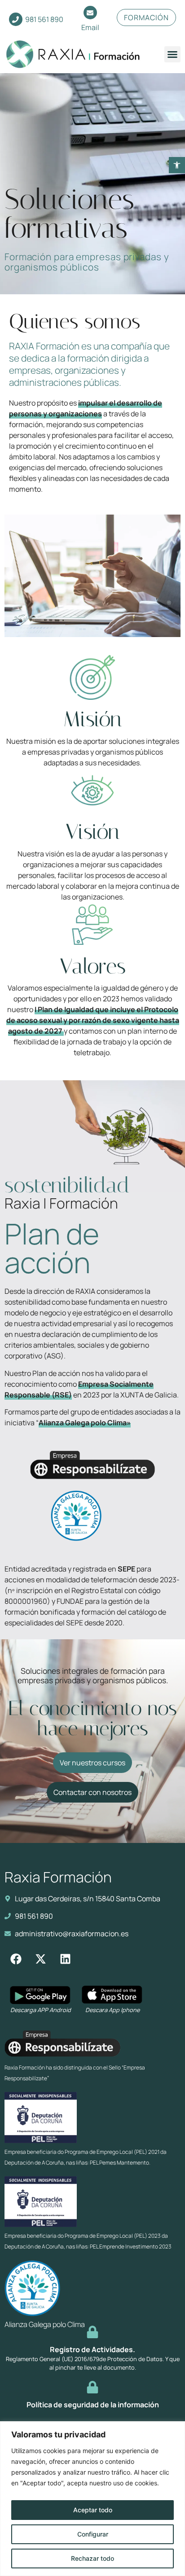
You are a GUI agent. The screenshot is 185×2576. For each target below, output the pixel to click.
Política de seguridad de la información (93, 2405)
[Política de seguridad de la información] (92, 2387)
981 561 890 (44, 19)
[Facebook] (16, 1959)
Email (90, 27)
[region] (92, 2499)
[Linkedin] (65, 1959)
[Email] (90, 13)
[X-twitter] (40, 1959)
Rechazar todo (92, 2558)
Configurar (93, 2534)
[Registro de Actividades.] (92, 2332)
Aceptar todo (93, 2510)
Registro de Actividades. (92, 2349)
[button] (177, 165)
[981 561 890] (16, 19)
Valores (93, 966)
